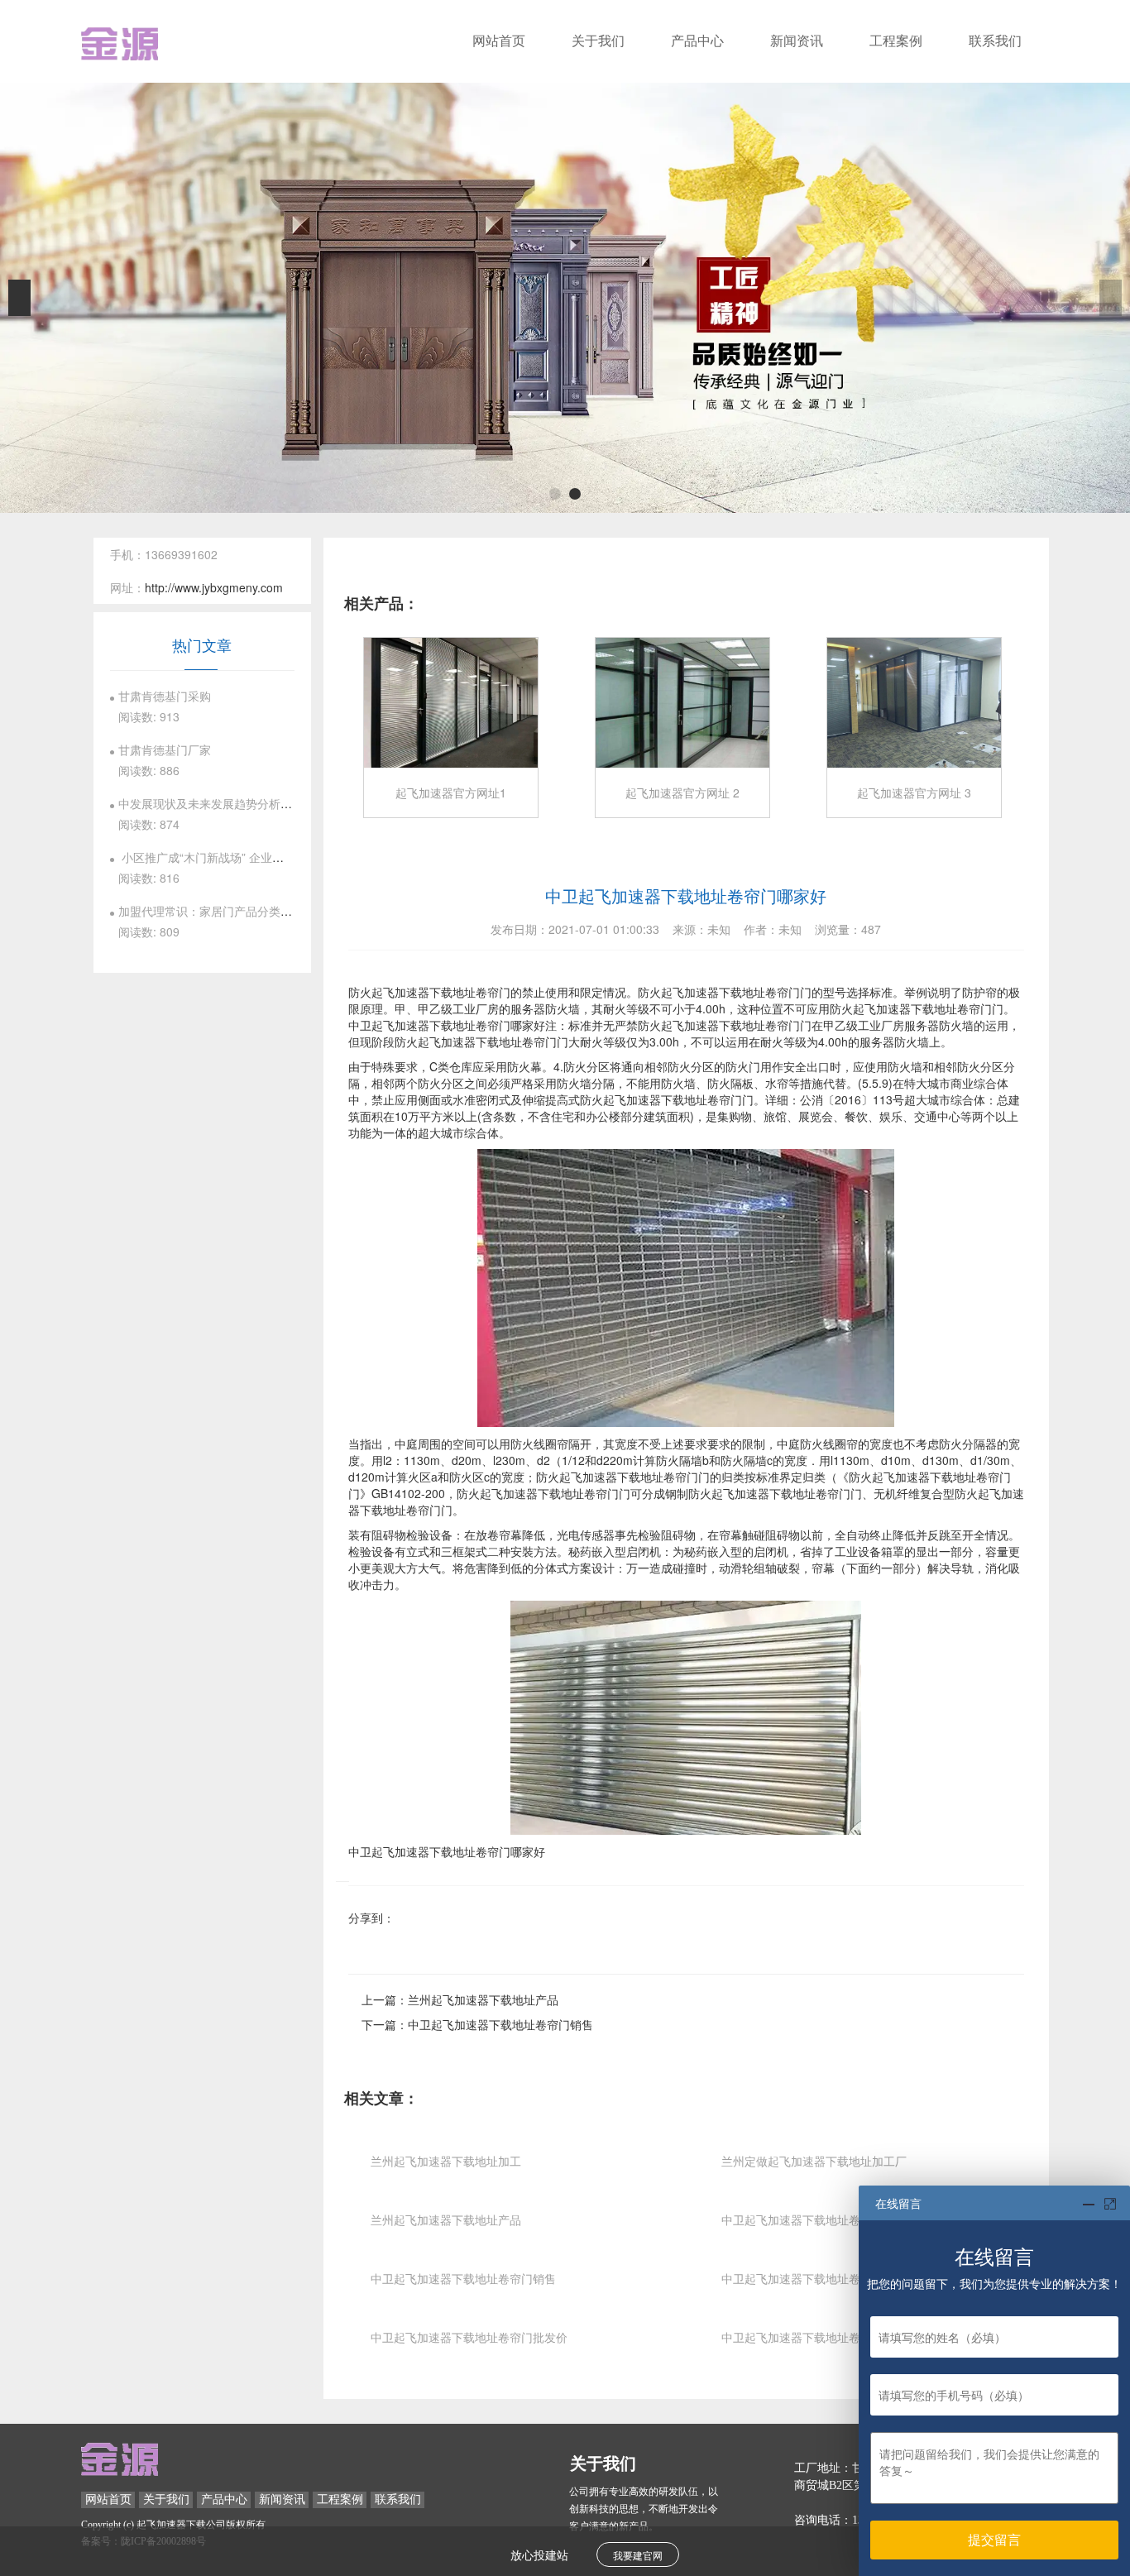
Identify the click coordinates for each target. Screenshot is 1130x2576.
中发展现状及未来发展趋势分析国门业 (217, 803)
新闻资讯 (797, 41)
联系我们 (995, 41)
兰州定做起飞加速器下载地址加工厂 (814, 2161)
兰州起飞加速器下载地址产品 (483, 1999)
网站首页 (499, 41)
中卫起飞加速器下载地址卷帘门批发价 (469, 2337)
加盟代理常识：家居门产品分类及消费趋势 (228, 911)
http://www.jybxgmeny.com (214, 587)
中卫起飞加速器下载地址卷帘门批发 (814, 2278)
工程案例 (896, 41)
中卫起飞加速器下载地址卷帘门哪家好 (820, 2219)
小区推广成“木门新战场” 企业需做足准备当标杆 (242, 857)
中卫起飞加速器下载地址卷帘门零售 (814, 2337)
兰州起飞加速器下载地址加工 (446, 2161)
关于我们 (598, 41)
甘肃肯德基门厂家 (165, 749)
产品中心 (697, 41)
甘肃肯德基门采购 (165, 696)
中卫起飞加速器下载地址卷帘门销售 (500, 2024)
